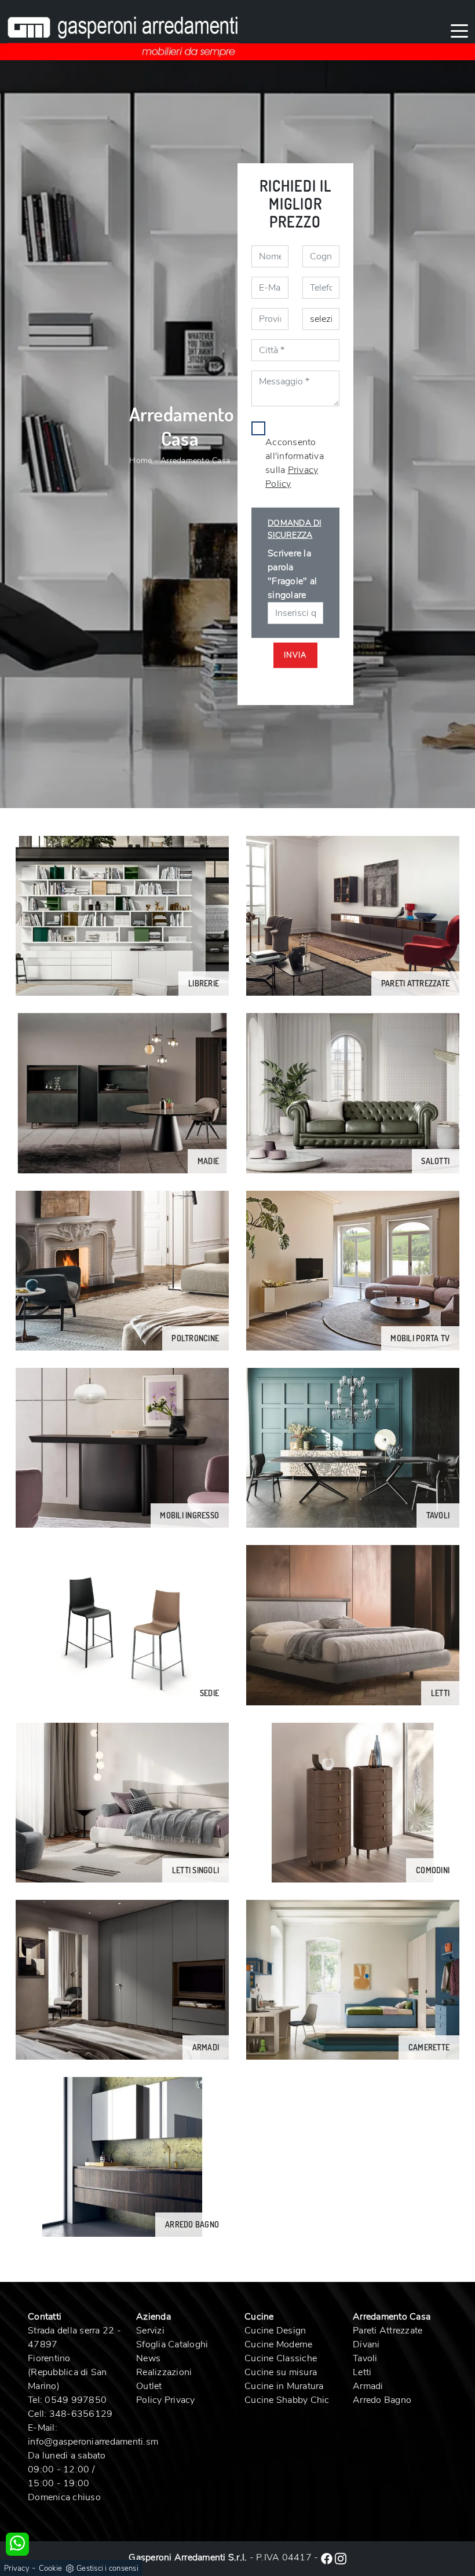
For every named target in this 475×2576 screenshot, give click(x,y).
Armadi (368, 2386)
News (148, 2358)
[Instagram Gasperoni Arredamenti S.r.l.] (341, 2557)
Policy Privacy (166, 2400)
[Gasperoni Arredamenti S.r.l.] (123, 30)
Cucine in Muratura (284, 2386)
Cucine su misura (281, 2372)
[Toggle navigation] (459, 30)
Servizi (150, 2331)
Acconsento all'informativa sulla (295, 463)
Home (140, 460)
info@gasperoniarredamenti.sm (93, 2442)
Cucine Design (275, 2331)
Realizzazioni (164, 2372)
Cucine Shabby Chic (287, 2400)
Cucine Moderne (279, 2344)
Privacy (17, 2568)
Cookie (51, 2568)
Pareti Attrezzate (388, 2331)
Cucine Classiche (281, 2358)
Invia (295, 655)
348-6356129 (81, 2414)
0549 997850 (76, 2400)
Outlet (149, 2386)
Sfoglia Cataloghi (172, 2344)
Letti (362, 2372)
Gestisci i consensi (107, 2568)
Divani (366, 2344)
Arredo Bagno (382, 2400)
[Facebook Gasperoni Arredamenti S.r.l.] (328, 2557)
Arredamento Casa (195, 460)
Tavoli (365, 2358)
